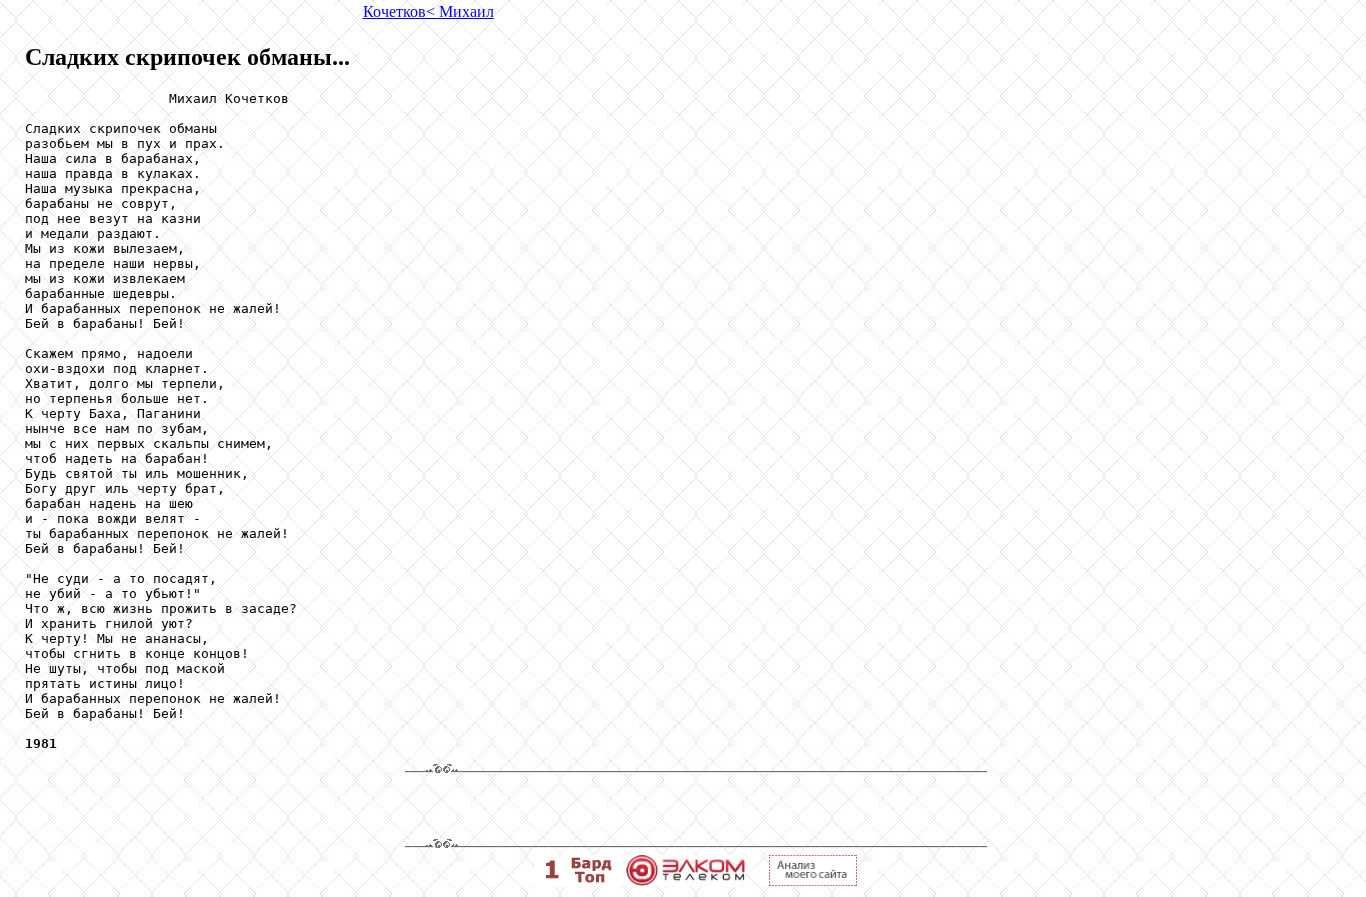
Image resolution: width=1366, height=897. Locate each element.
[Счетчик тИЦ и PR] (813, 880)
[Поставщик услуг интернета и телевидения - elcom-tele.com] (685, 880)
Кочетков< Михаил (428, 11)
